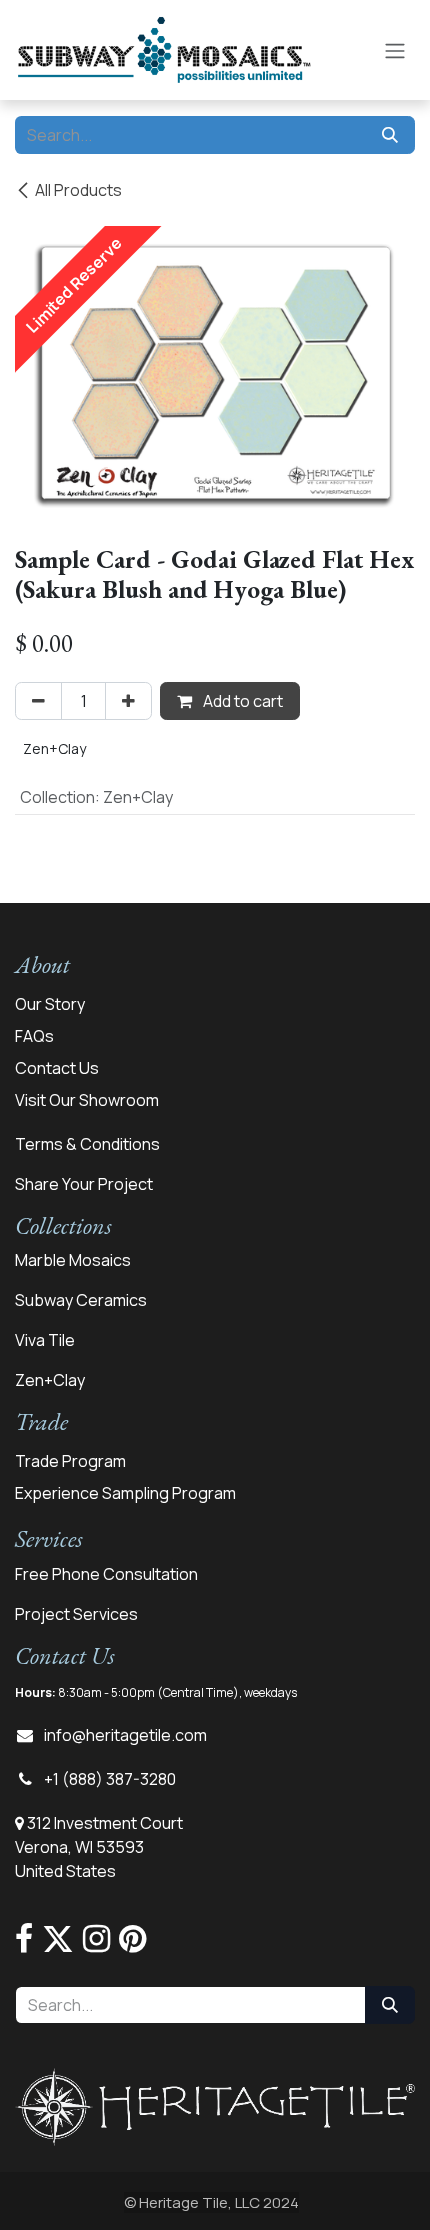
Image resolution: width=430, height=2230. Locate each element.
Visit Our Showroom (87, 1100)
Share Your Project (84, 1184)
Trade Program (70, 1461)
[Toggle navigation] (395, 50)
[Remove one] (38, 701)
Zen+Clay (50, 1380)
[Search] (390, 135)
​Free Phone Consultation (106, 1574)
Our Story (50, 1004)
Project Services (76, 1614)
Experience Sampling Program (125, 1493)
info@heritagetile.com (125, 1735)
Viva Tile (45, 1340)
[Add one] (128, 701)
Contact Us (57, 1068)
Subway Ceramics (81, 1300)
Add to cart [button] (241, 701)
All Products (78, 190)
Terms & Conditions (87, 1144)
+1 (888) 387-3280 (110, 1779)
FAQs (34, 1036)
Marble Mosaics (73, 1260)
